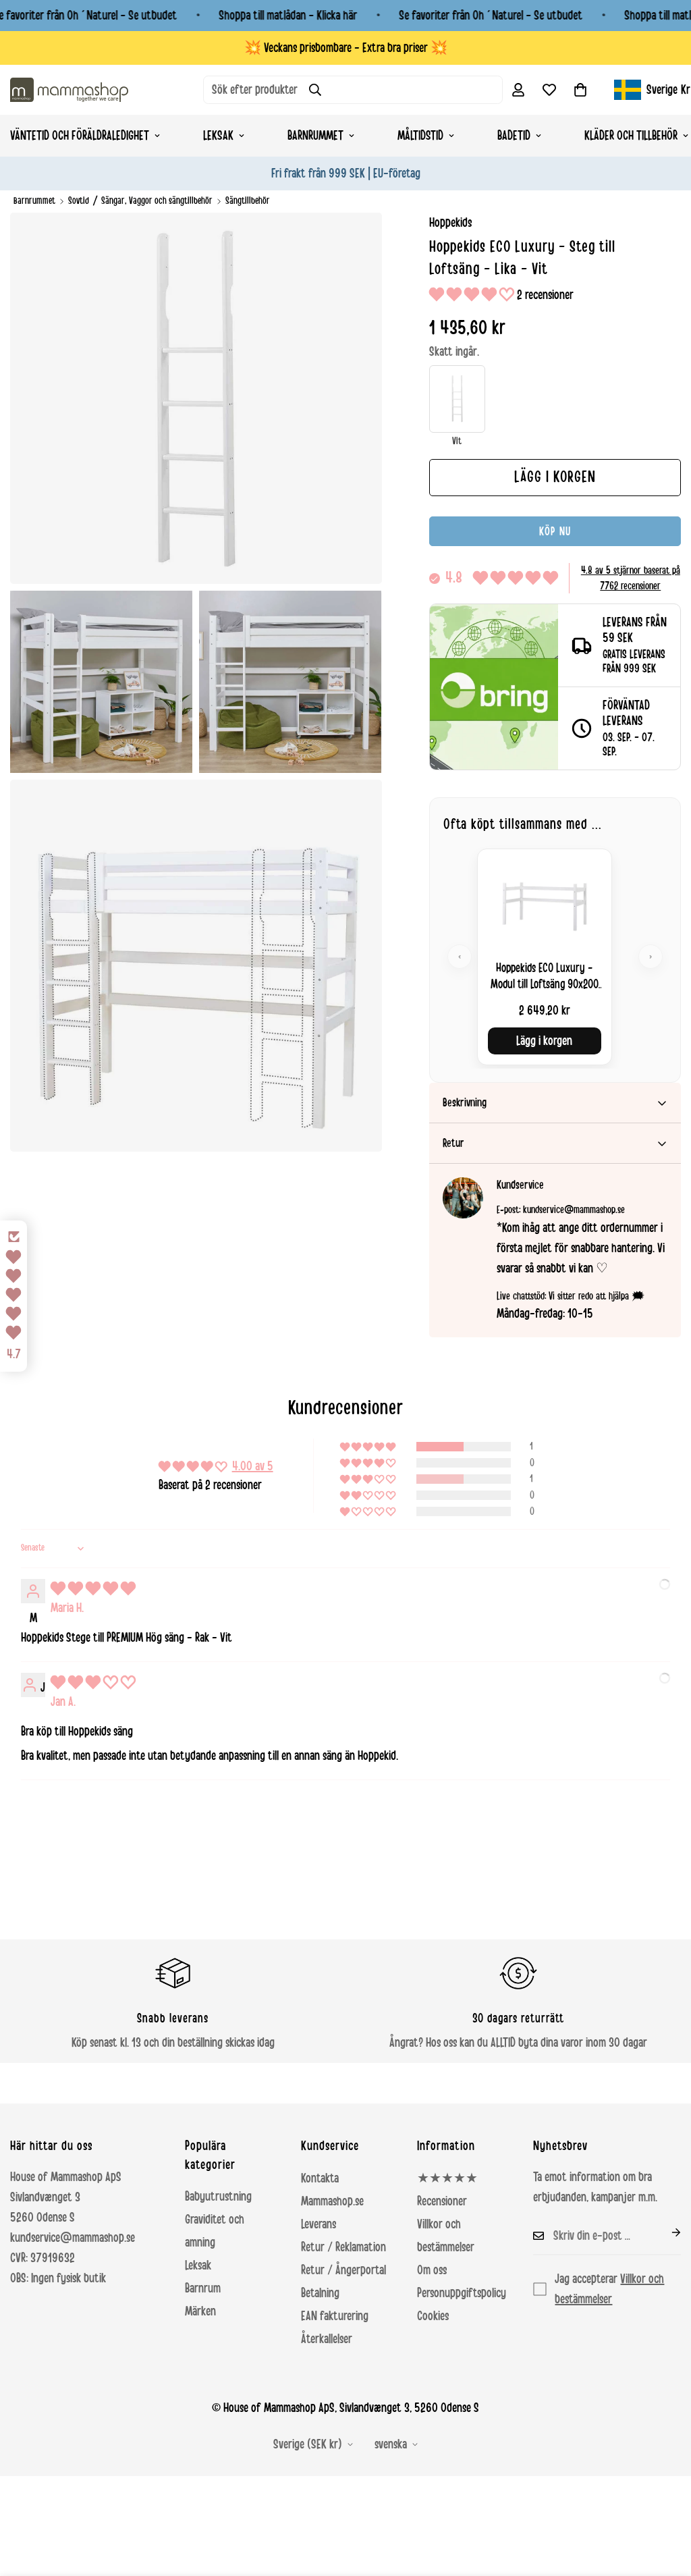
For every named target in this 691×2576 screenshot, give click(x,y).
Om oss (432, 2270)
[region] (555, 957)
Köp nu (555, 531)
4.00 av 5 (253, 1466)
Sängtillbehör (248, 201)
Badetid (514, 136)
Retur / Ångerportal (343, 2270)
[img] (93, 1589)
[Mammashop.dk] (69, 89)
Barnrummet (315, 136)
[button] (580, 90)
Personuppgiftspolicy (462, 2293)
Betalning (320, 2293)
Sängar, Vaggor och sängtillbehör (157, 201)
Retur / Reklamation (343, 2247)
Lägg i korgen (544, 1041)
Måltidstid (420, 136)
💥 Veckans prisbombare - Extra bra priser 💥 (346, 48)
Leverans (319, 2224)
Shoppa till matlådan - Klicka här (288, 16)
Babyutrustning (218, 2197)
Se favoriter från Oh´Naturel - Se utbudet (491, 16)
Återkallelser (327, 2339)
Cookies (433, 2316)
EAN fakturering (335, 2316)
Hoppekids (450, 223)
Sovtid (79, 201)
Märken (200, 2311)
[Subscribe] (665, 2232)
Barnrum (203, 2288)
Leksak (218, 136)
